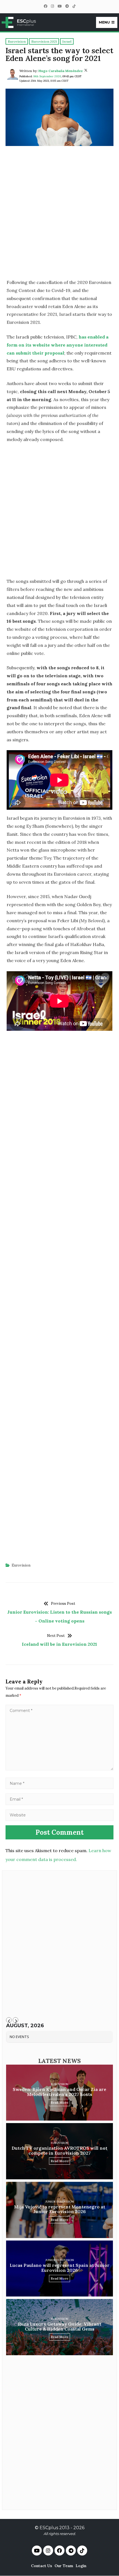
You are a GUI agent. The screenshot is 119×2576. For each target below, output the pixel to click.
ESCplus (49, 2528)
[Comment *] (59, 1769)
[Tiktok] (82, 2551)
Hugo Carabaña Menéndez (61, 71)
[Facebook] (45, 6)
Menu (104, 22)
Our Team (64, 2566)
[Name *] (59, 1783)
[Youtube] (37, 2551)
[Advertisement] (59, 214)
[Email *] (59, 1799)
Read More (59, 2102)
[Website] (59, 1815)
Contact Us (42, 2566)
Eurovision (21, 1565)
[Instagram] (52, 6)
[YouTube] (59, 6)
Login (81, 2566)
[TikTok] (74, 6)
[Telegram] (67, 6)
